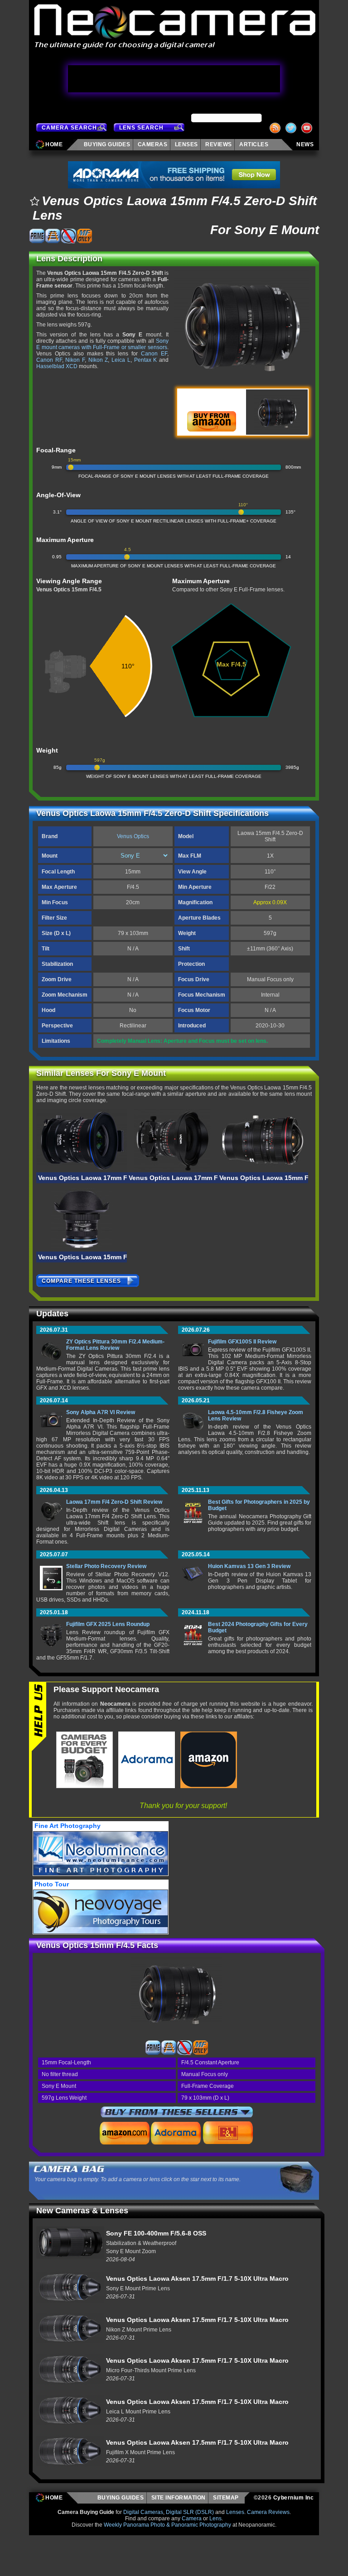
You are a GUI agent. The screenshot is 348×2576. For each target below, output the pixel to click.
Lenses (235, 2512)
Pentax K (146, 360)
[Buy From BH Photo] (228, 2133)
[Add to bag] (34, 201)
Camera (192, 2518)
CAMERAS (153, 144)
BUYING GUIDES (121, 2498)
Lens (215, 2518)
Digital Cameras (143, 2512)
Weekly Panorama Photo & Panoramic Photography (167, 2525)
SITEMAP (227, 2498)
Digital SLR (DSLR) (190, 2512)
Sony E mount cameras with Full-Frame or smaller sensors (102, 344)
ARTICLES (255, 144)
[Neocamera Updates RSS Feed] (276, 128)
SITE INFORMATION (179, 2498)
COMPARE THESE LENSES (81, 1281)
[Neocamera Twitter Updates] (292, 128)
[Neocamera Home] (174, 27)
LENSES (186, 144)
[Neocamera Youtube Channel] (308, 128)
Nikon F (75, 360)
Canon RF (49, 360)
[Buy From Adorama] (176, 2133)
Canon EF (154, 354)
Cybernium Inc (294, 2498)
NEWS (305, 144)
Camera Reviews (268, 2512)
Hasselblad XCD (57, 366)
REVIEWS (219, 144)
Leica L (121, 360)
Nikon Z (98, 360)
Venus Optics (133, 836)
